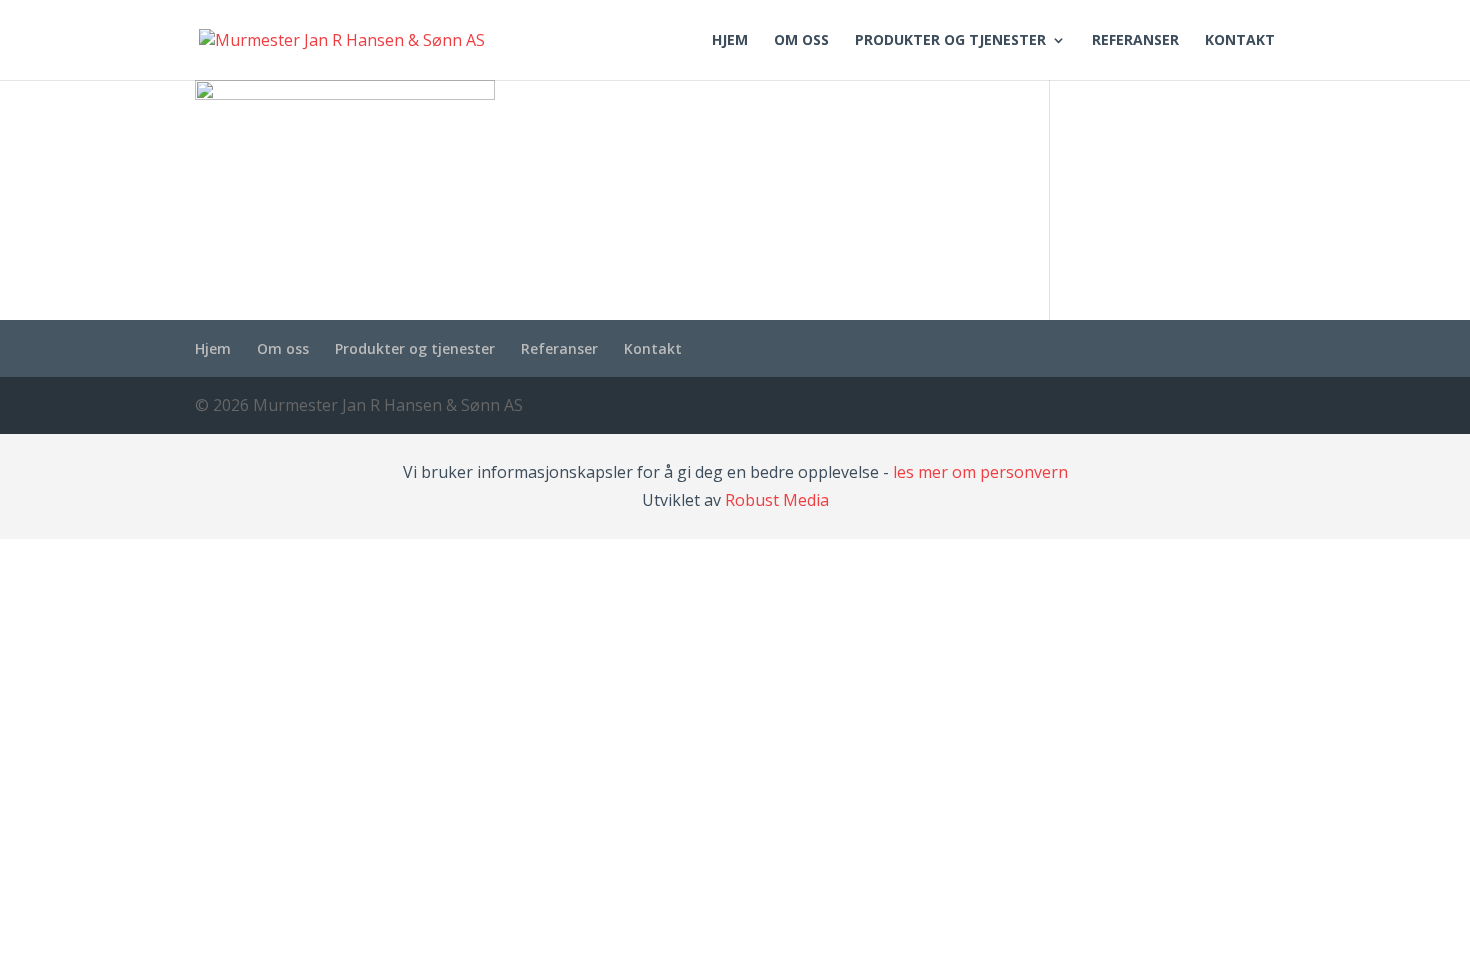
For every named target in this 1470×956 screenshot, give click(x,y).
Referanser (1135, 41)
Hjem (730, 41)
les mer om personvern (980, 472)
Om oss (801, 41)
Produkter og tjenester (950, 41)
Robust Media (777, 500)
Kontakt (1240, 41)
